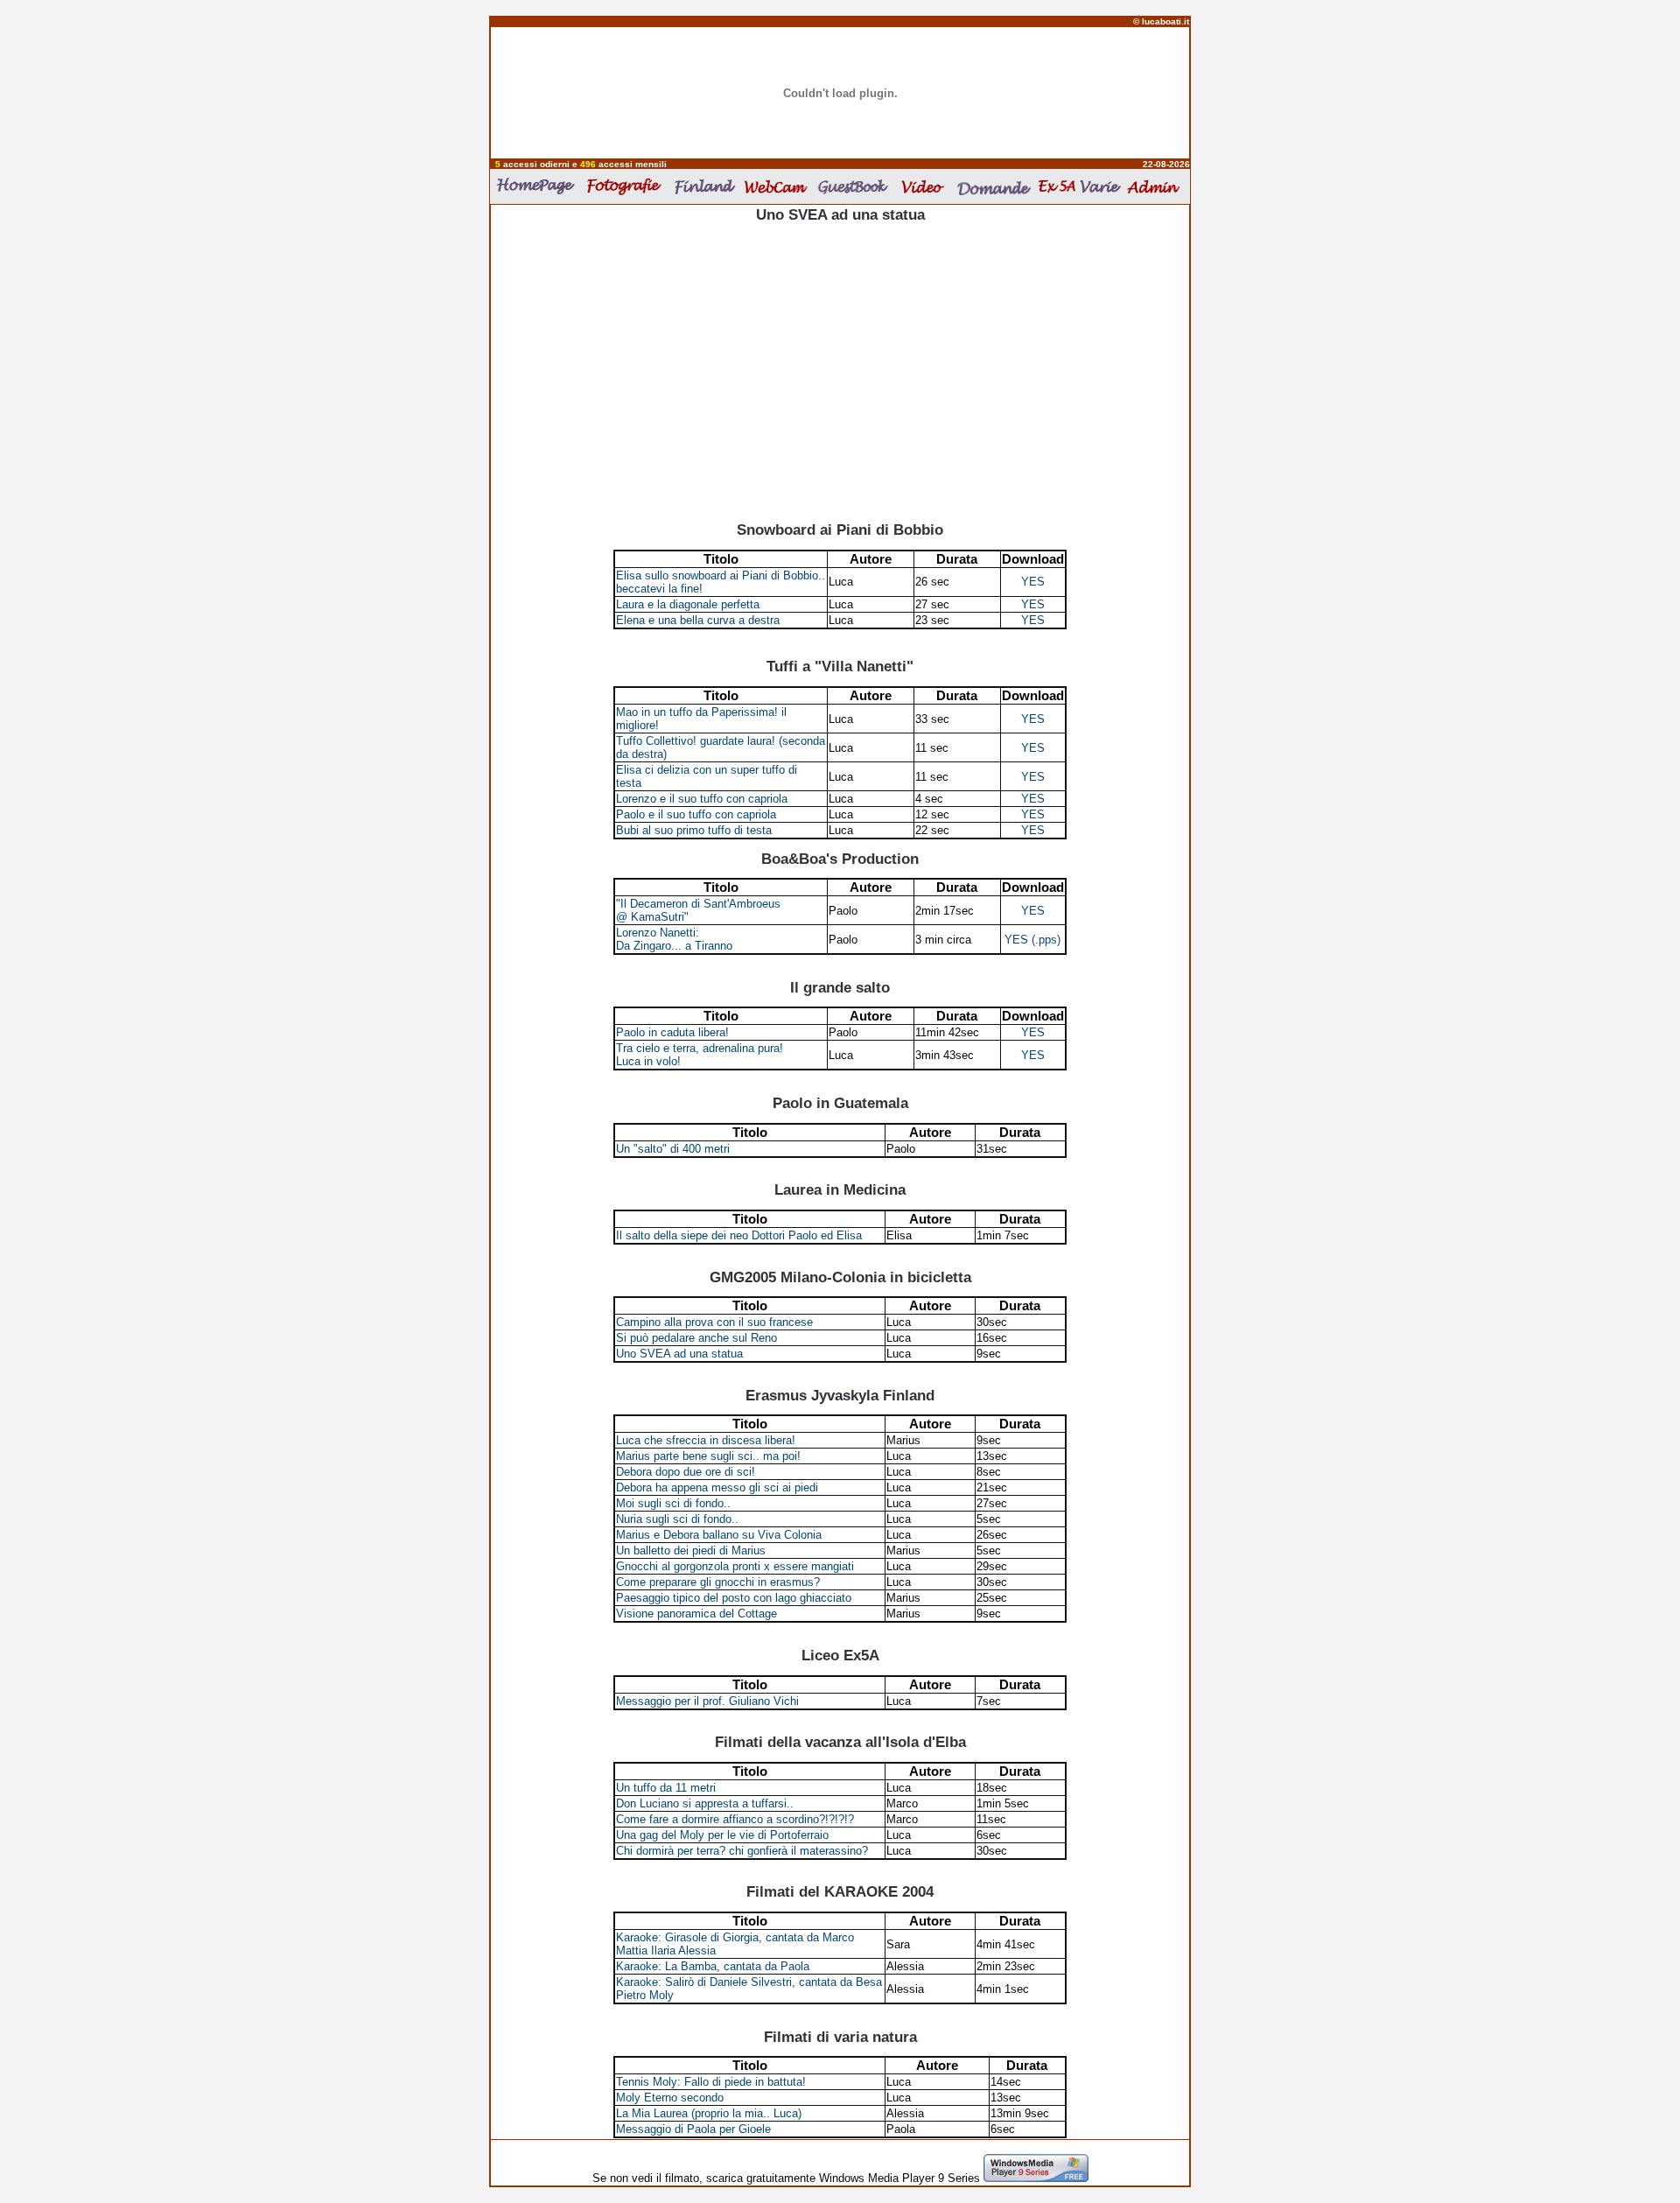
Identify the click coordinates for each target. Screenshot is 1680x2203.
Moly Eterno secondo (670, 2098)
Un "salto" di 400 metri (673, 1149)
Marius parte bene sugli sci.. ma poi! (708, 1456)
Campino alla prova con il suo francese (714, 1322)
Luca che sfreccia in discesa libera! (706, 1440)
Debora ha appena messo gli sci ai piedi (717, 1487)
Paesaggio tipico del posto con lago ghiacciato (734, 1598)
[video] (924, 186)
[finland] (707, 186)
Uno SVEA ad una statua (679, 1354)
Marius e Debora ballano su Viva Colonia (719, 1535)
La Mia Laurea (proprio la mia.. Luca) (709, 2113)
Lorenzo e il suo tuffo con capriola (702, 799)
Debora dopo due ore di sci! (686, 1472)
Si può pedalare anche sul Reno (696, 1338)
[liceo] (1057, 186)
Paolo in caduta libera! (672, 1032)
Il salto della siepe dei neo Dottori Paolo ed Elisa (739, 1235)
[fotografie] (627, 186)
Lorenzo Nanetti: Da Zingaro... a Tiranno (674, 939)
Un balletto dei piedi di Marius (691, 1551)
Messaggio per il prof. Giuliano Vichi (707, 1701)
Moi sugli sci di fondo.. (673, 1503)
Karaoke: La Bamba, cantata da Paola (713, 1966)
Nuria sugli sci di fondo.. (677, 1519)
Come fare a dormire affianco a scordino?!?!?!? (735, 1819)
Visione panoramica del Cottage (696, 1614)
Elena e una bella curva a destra (698, 620)
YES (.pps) (1032, 940)
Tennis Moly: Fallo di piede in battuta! (711, 2082)
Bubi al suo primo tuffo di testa (694, 830)
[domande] (993, 187)
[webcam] (777, 186)
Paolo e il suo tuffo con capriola (696, 814)
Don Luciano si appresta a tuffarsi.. (705, 1803)
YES (1033, 582)
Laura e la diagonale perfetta (688, 604)
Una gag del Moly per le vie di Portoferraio (722, 1835)
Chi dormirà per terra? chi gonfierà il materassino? (742, 1851)
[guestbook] (856, 186)
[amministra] (1155, 186)
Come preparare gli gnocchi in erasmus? (718, 1582)
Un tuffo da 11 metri (666, 1788)
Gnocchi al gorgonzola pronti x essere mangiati (735, 1566)
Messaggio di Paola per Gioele (693, 2129)
